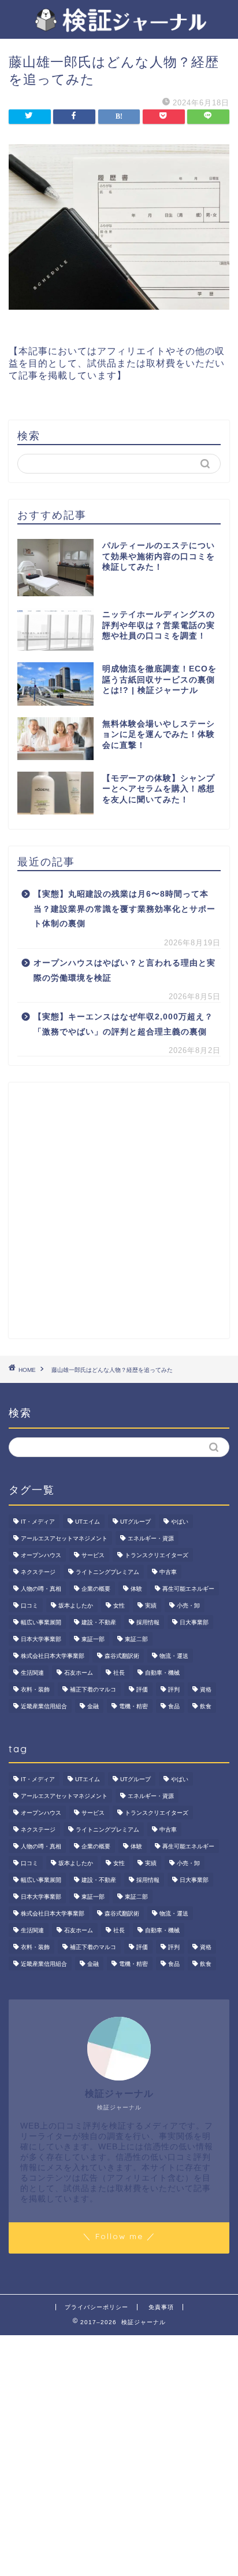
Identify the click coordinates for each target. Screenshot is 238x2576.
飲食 (206, 1706)
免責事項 (161, 2307)
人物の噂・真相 (41, 1589)
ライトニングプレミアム (107, 1572)
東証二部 (136, 1639)
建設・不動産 (99, 1622)
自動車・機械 (162, 1673)
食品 (174, 1706)
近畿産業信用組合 (44, 1706)
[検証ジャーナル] (119, 27)
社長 (119, 1673)
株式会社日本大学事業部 (53, 1656)
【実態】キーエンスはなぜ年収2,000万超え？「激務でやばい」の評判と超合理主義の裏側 (123, 1024)
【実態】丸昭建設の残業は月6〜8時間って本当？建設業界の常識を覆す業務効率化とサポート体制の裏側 (124, 909)
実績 (151, 1606)
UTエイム (88, 1522)
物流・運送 (174, 1656)
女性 (119, 1606)
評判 (174, 1689)
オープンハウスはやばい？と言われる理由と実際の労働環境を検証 (124, 970)
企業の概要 (96, 1589)
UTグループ (135, 1522)
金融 (93, 1706)
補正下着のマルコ (93, 1689)
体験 (136, 1589)
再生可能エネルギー (188, 1589)
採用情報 (148, 1622)
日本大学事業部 (41, 1639)
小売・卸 (188, 1606)
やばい (180, 1522)
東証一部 (93, 1639)
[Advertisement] (119, 1210)
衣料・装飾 (35, 1689)
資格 (206, 1689)
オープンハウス (41, 1555)
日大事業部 (194, 1622)
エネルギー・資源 (151, 1538)
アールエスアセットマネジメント (64, 1538)
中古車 (168, 1572)
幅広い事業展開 (41, 1622)
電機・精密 (133, 1706)
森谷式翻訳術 (122, 1656)
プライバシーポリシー (96, 2307)
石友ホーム (79, 1673)
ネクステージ (38, 1572)
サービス (93, 1555)
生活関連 (32, 1673)
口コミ (29, 1606)
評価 (142, 1689)
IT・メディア (38, 1522)
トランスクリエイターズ (157, 1555)
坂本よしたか (76, 1606)
